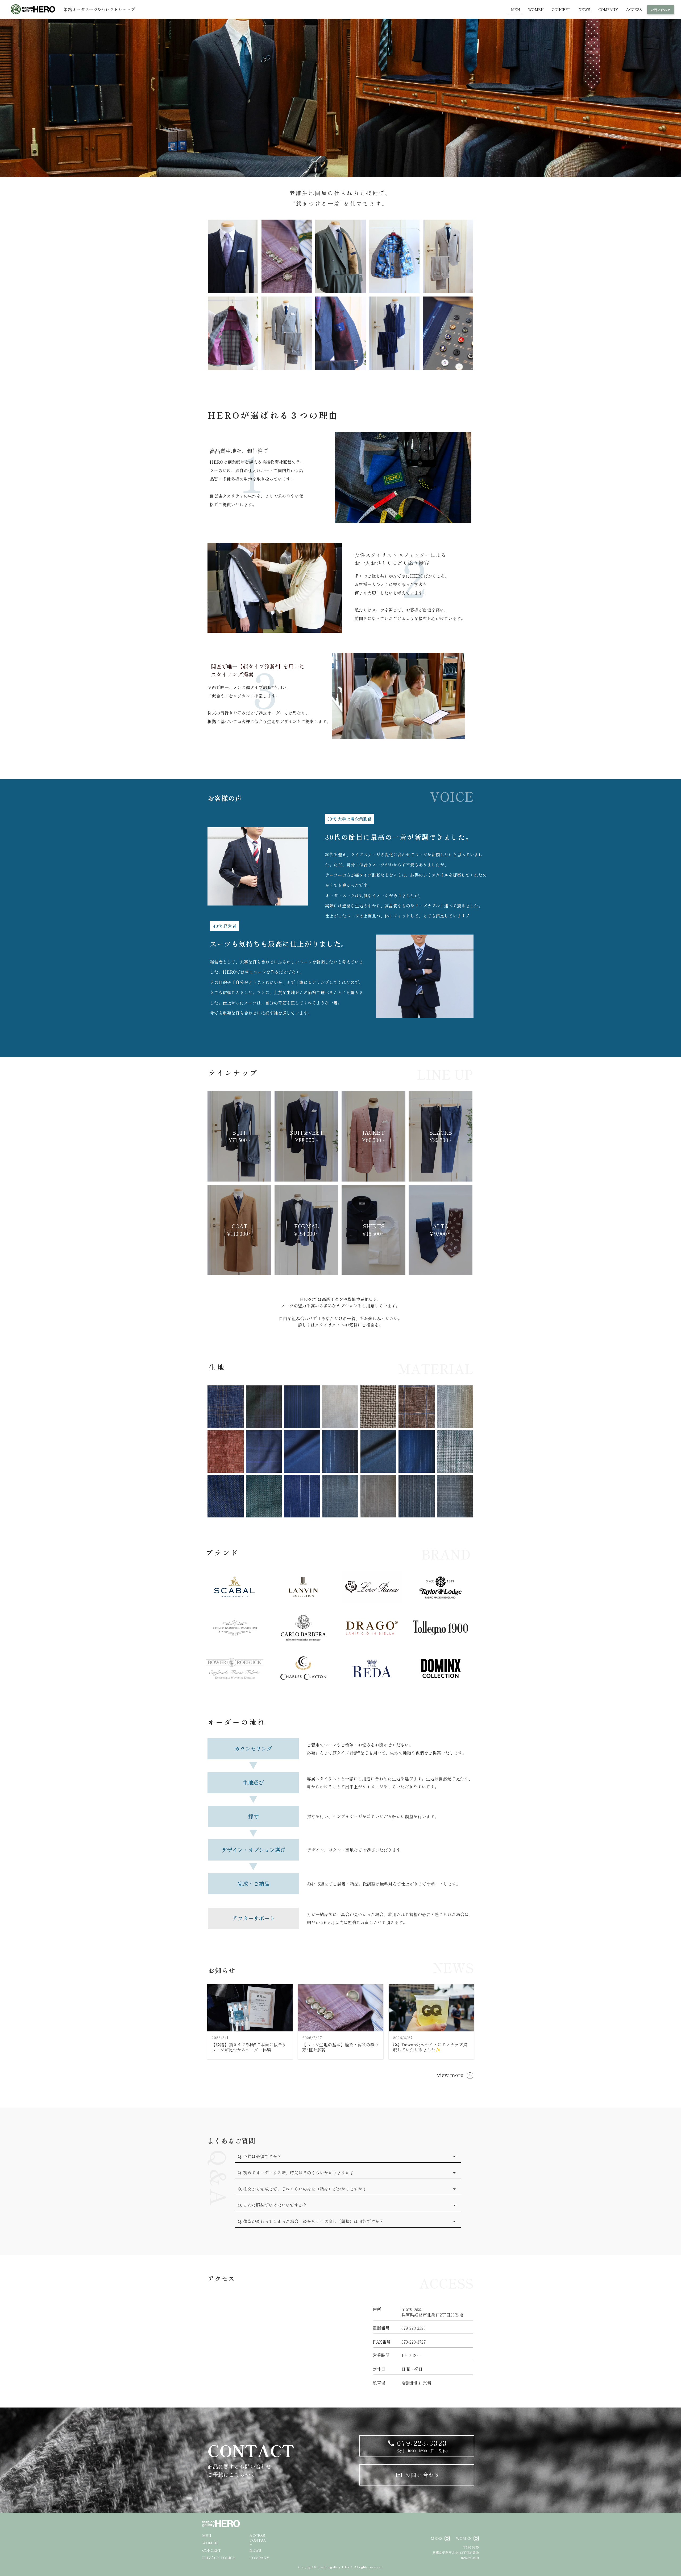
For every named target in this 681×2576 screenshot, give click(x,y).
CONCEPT (212, 2550)
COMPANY (259, 2558)
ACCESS (257, 2535)
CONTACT (258, 2543)
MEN (207, 2535)
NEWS (255, 2550)
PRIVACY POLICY (219, 2558)
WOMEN (210, 2543)
